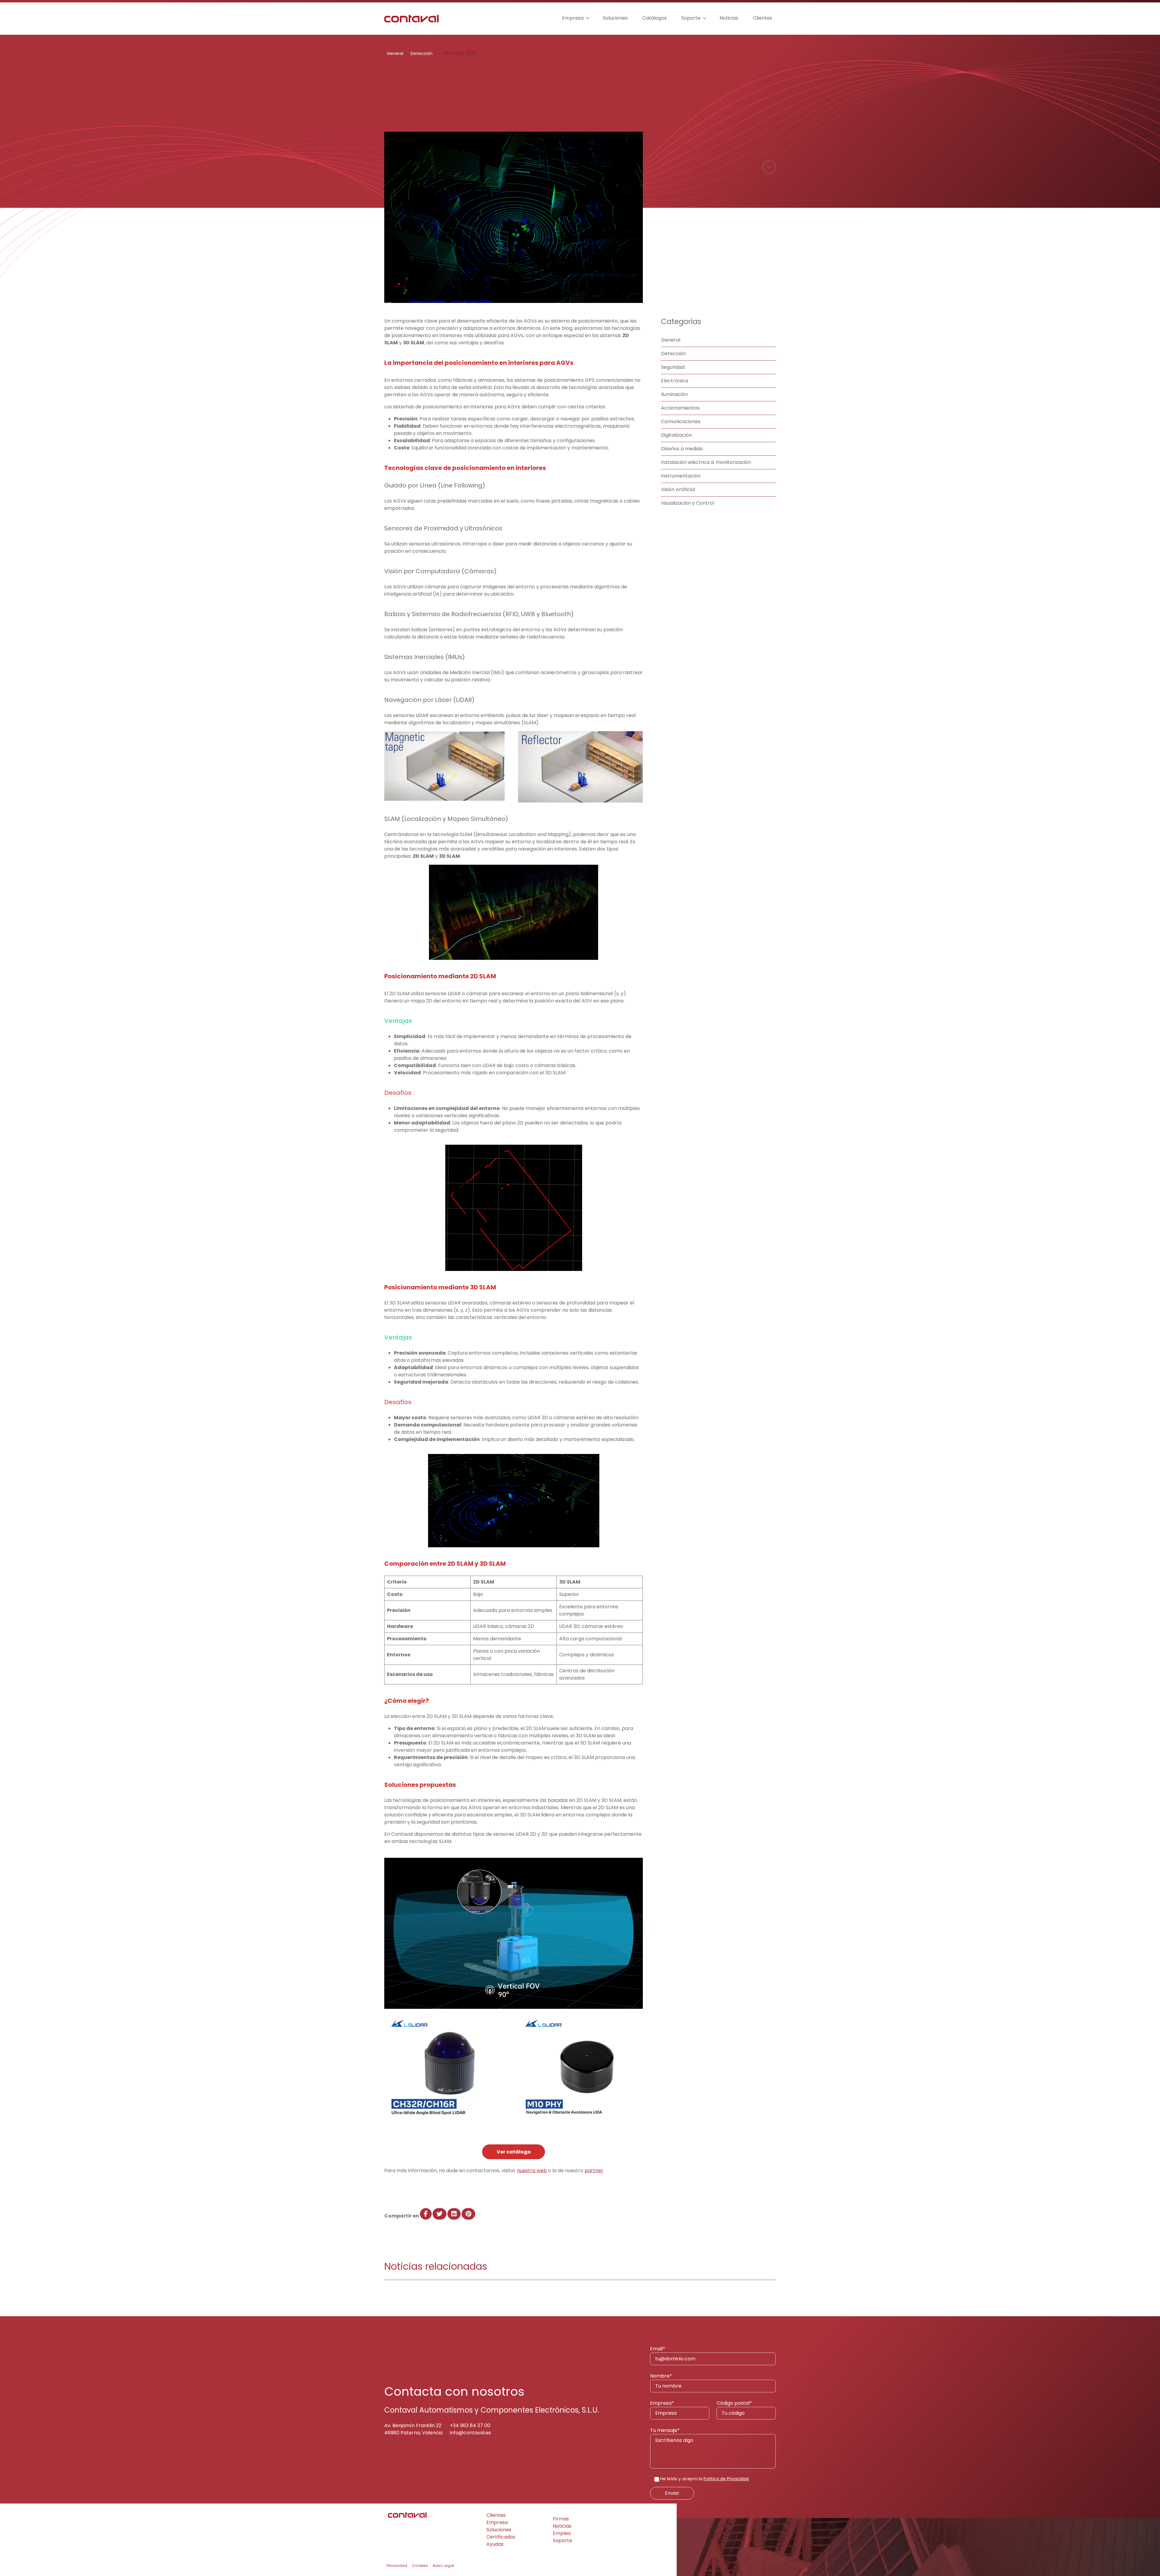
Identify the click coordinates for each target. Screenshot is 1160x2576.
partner (594, 2171)
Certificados (501, 2537)
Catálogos (654, 18)
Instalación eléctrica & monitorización (706, 462)
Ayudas (495, 2544)
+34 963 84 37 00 (470, 2425)
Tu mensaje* (665, 2430)
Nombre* (661, 2376)
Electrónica (675, 381)
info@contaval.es (470, 2433)
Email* (658, 2349)
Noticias (729, 18)
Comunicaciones (681, 421)
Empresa (573, 18)
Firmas (561, 2519)
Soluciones (615, 18)
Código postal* (734, 2403)
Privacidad (397, 2566)
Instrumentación (681, 476)
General (395, 53)
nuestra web (532, 2171)
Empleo (562, 2533)
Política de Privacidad (726, 2479)
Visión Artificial (678, 489)
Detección (422, 53)
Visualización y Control (688, 503)
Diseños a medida (682, 449)
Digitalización (677, 435)
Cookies (420, 2566)
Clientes (762, 18)
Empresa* (662, 2403)
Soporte (691, 18)
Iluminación (674, 394)
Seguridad (673, 367)
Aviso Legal (443, 2566)
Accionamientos (680, 408)
